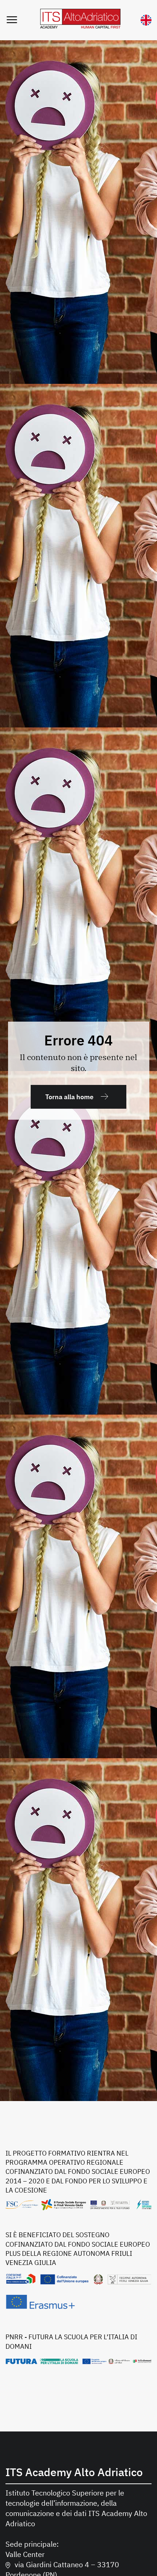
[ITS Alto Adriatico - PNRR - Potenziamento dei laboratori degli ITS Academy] (78, 2361)
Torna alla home (69, 1097)
